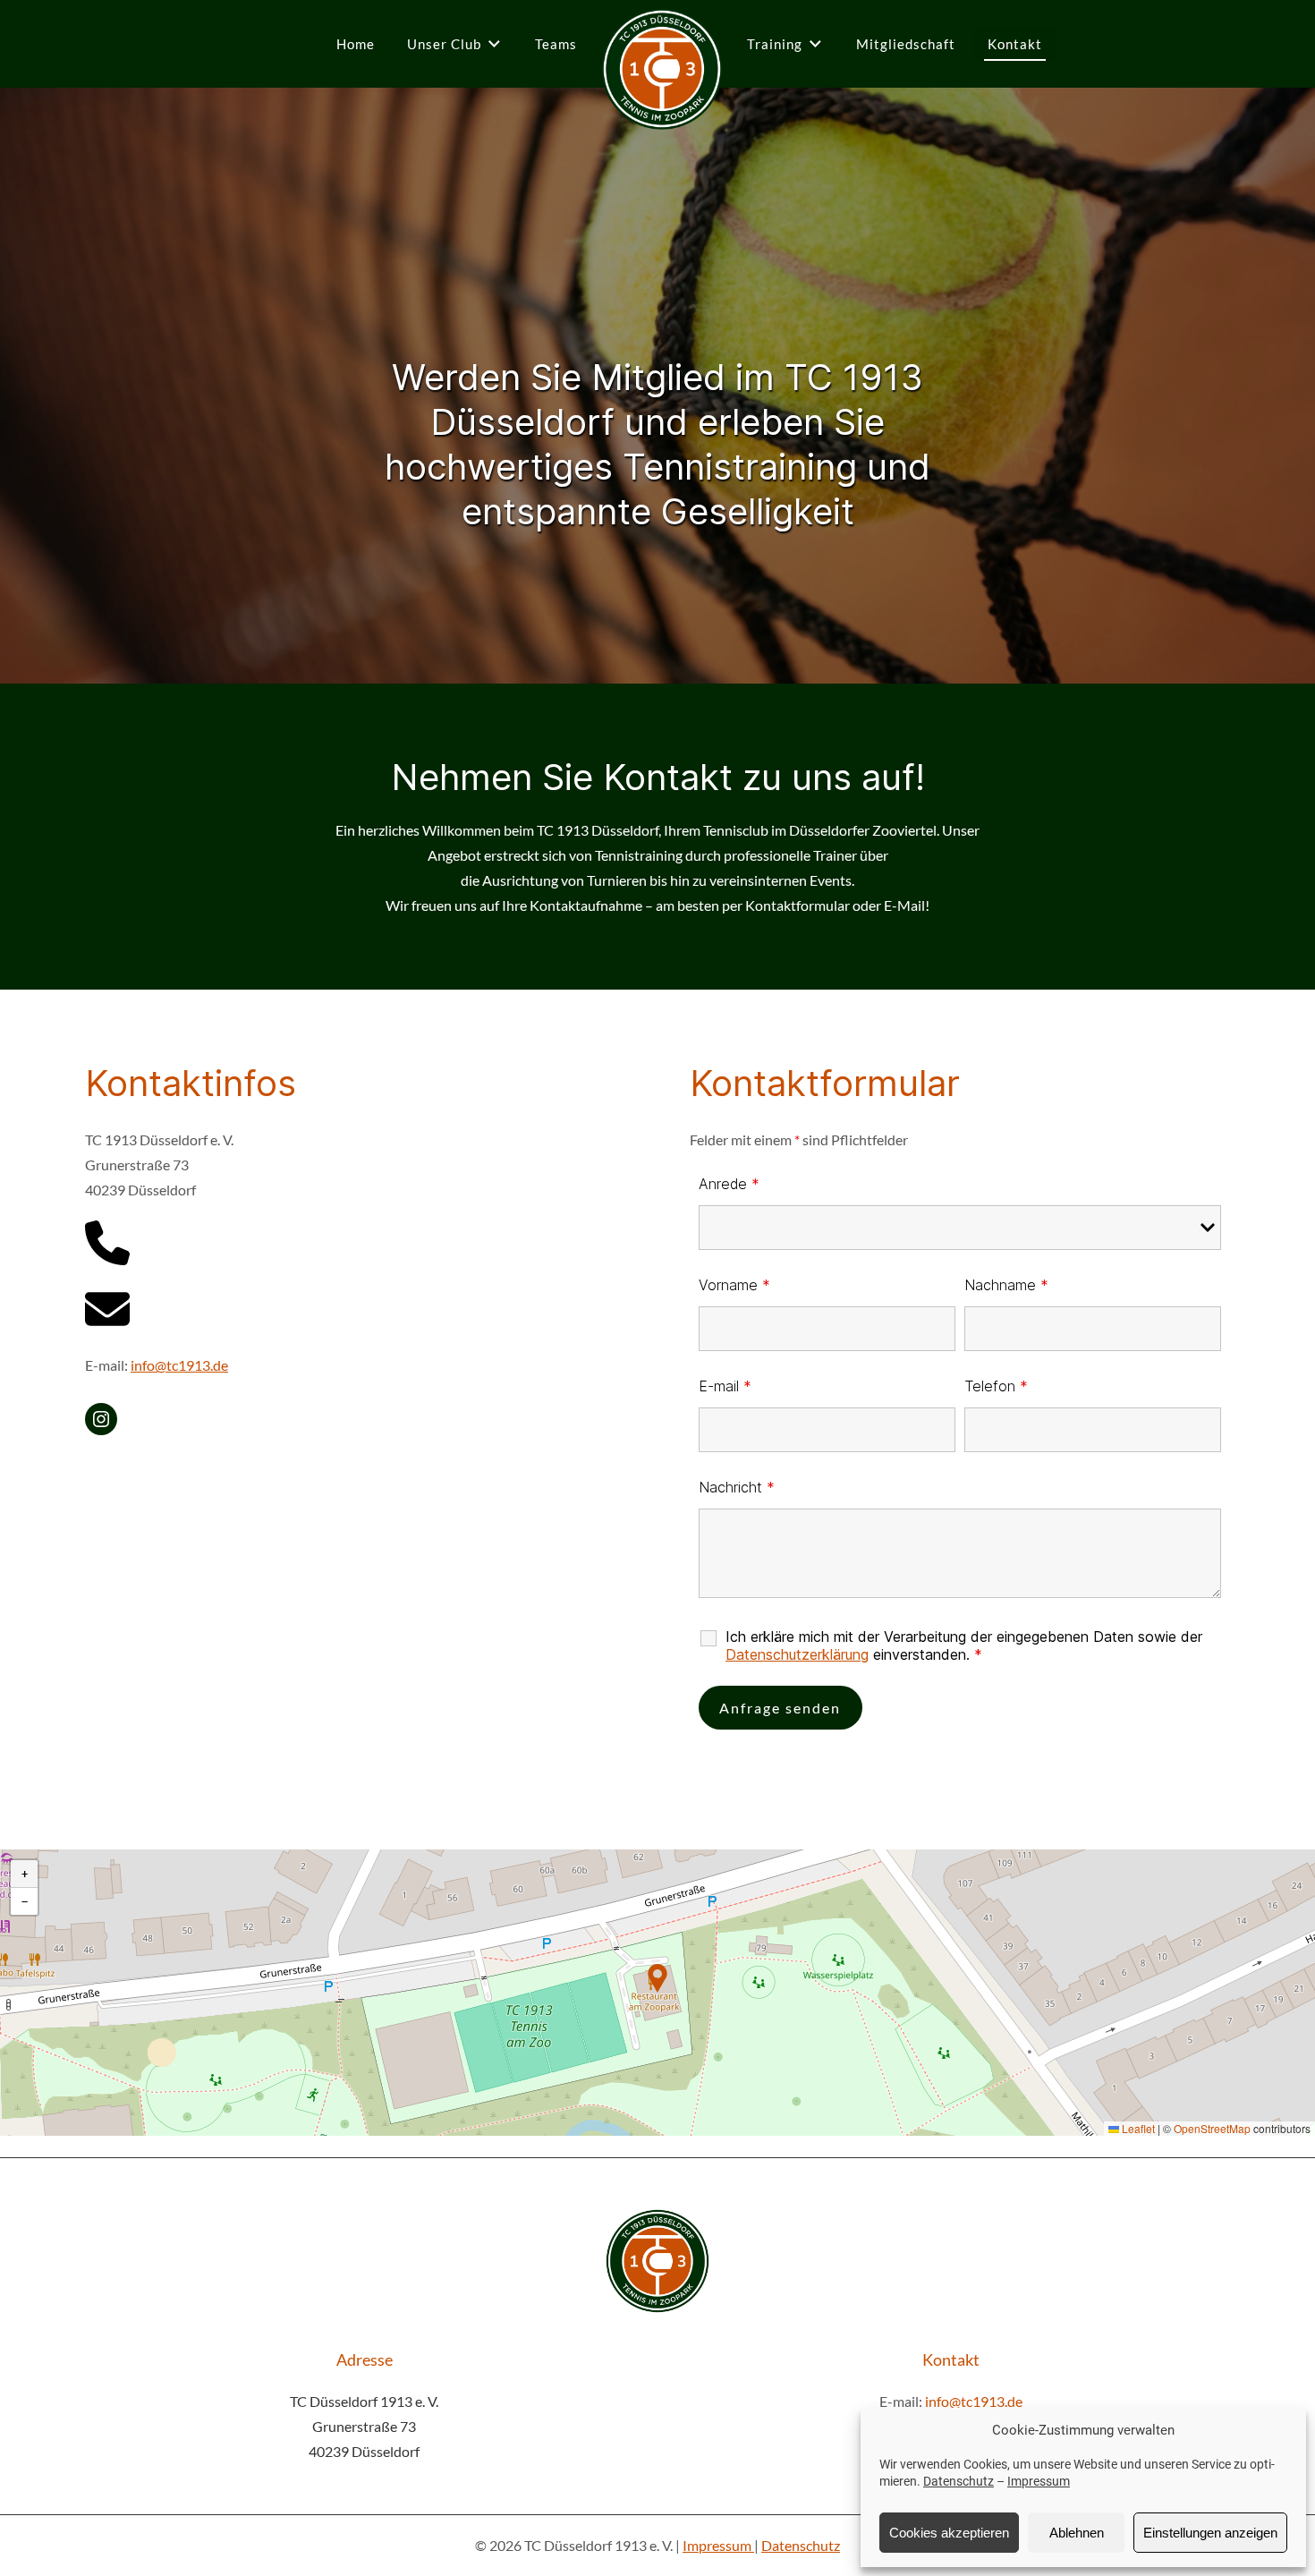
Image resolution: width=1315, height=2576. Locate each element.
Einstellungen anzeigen (1210, 2533)
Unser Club (444, 44)
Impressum (1039, 2481)
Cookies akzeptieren (949, 2533)
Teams (556, 44)
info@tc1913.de (179, 1365)
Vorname (734, 1285)
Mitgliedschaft (906, 44)
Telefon (996, 1386)
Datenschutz (959, 2481)
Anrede (729, 1184)
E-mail (725, 1386)
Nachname (1006, 1285)
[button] (657, 1978)
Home (356, 44)
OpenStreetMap (1212, 2128)
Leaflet (1137, 2128)
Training (775, 44)
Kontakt (1015, 44)
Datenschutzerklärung (797, 1654)
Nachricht (737, 1487)
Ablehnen (1077, 2533)
